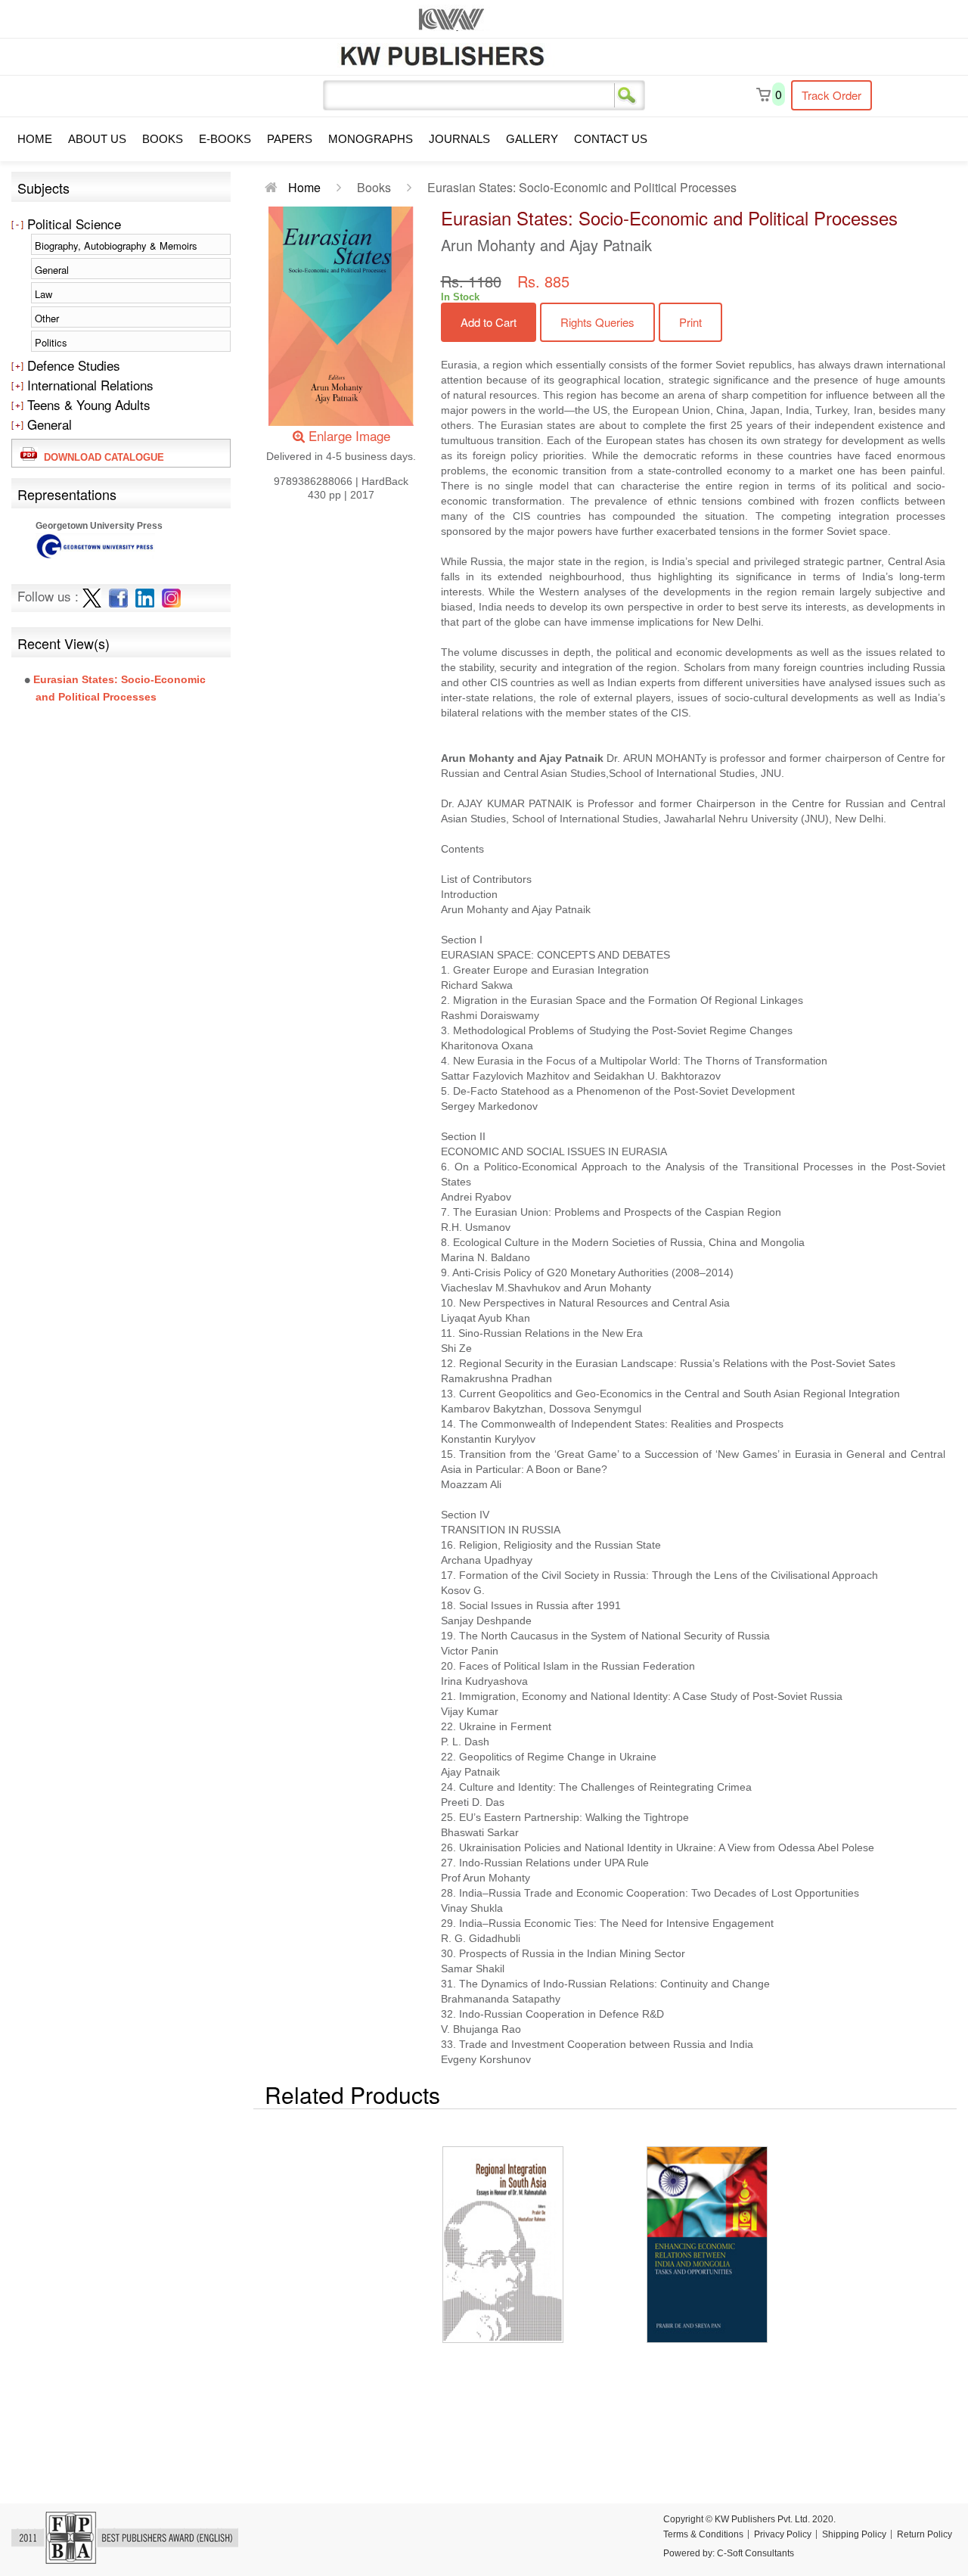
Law (43, 294)
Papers (290, 139)
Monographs (371, 139)
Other (47, 318)
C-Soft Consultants (755, 2553)
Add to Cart (489, 322)
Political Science (72, 224)
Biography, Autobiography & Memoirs (116, 245)
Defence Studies (72, 365)
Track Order (831, 95)
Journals (459, 139)
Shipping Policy (854, 2534)
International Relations (88, 385)
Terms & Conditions (703, 2534)
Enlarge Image (347, 435)
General (52, 270)
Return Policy (925, 2534)
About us (97, 139)
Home (35, 139)
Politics (51, 342)
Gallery (532, 139)
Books (163, 139)
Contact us (611, 139)
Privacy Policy (783, 2534)
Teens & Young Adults (87, 404)
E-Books (225, 139)
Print (690, 322)
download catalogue (101, 457)
